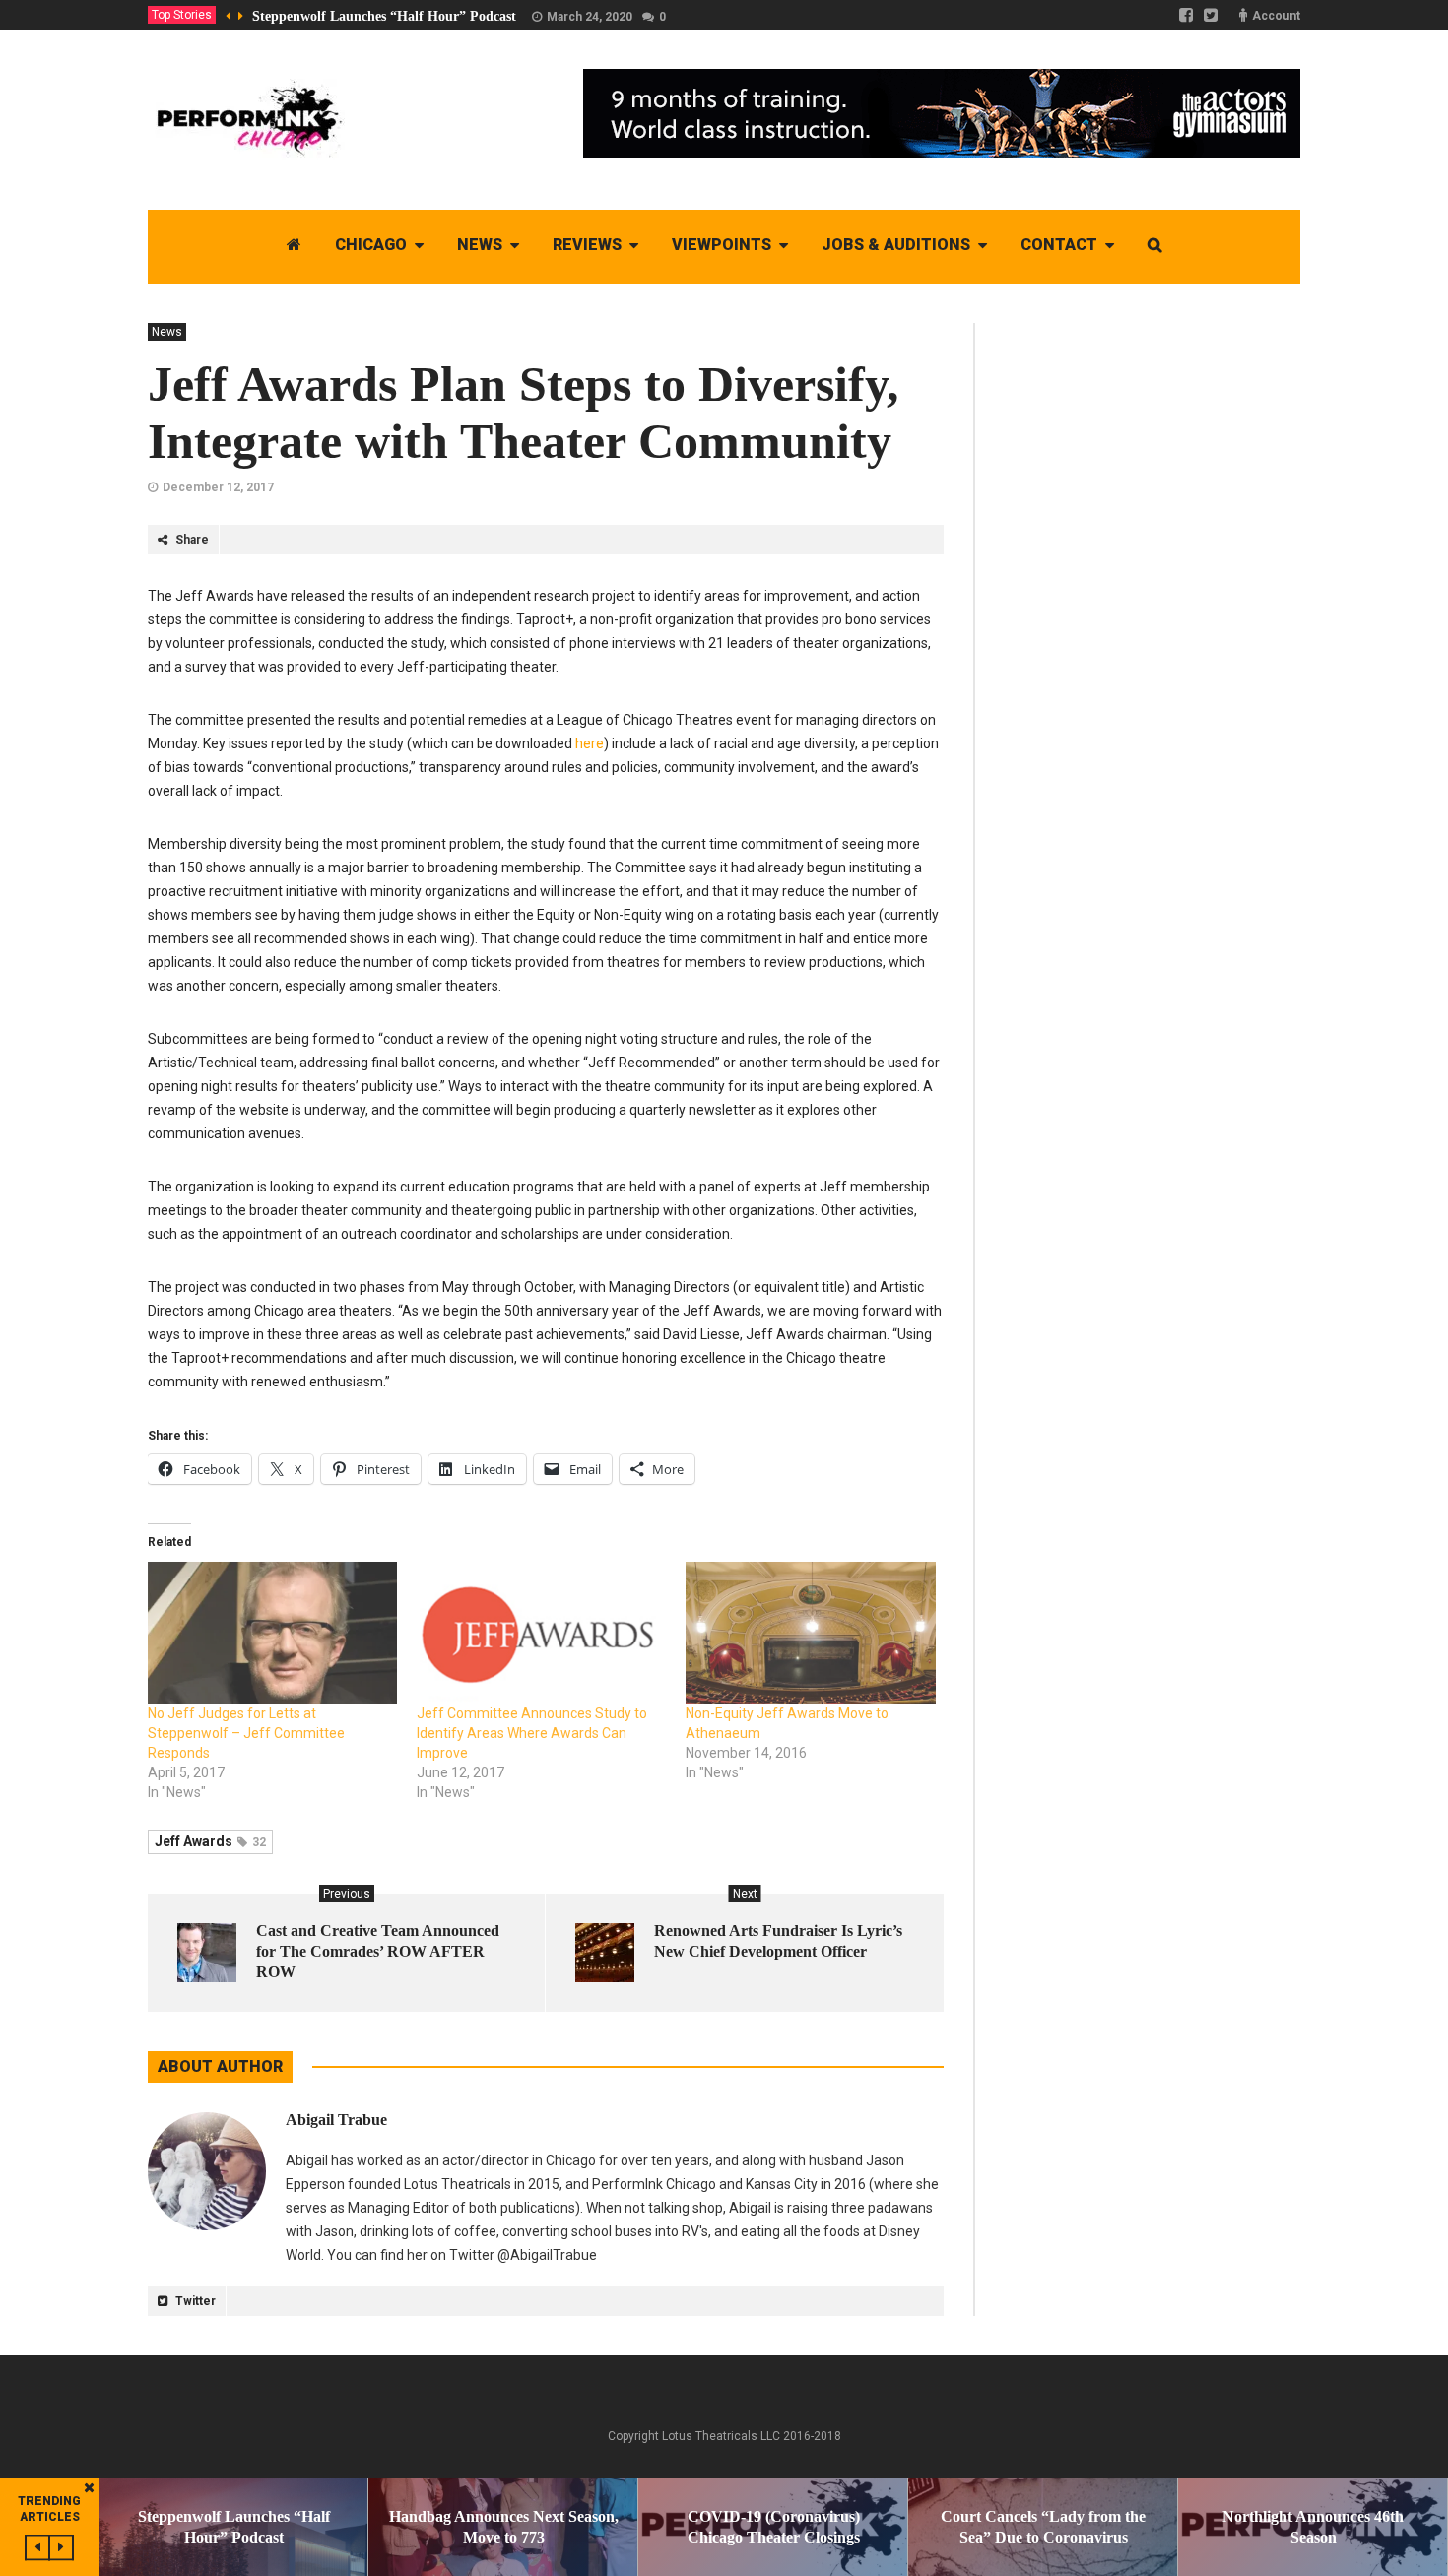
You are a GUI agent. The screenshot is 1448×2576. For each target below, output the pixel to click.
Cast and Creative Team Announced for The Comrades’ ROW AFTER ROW (378, 1951)
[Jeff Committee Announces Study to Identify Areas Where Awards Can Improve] (541, 1633)
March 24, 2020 (590, 17)
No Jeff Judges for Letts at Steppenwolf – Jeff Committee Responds (246, 1733)
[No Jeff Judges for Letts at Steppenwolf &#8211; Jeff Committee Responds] (272, 1633)
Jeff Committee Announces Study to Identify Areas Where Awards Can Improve (532, 1733)
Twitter (194, 2301)
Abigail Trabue (336, 2120)
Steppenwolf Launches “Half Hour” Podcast (384, 16)
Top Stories (182, 15)
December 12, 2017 (218, 487)
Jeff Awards (210, 1841)
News (167, 332)
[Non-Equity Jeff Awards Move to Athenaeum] (810, 1633)
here (590, 743)
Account (1276, 16)
